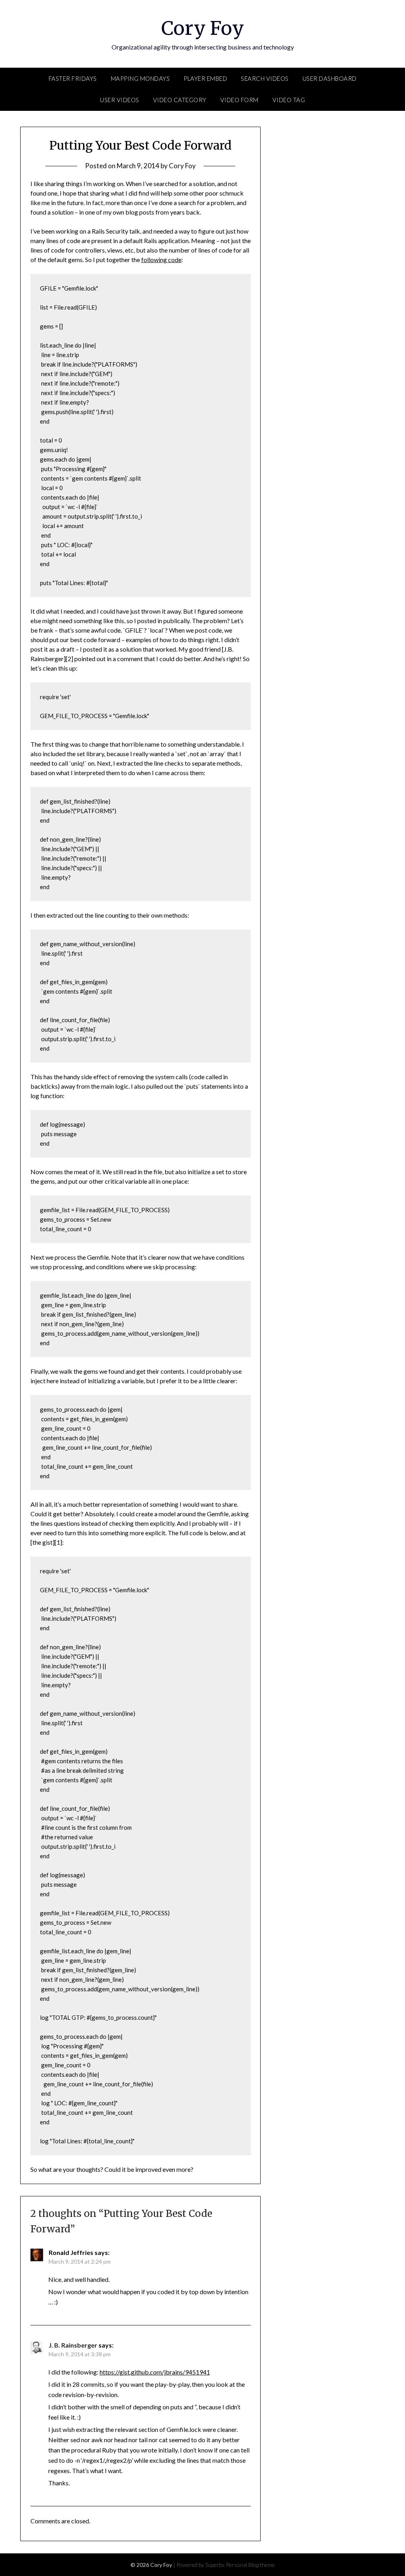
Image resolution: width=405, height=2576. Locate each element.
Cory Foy (203, 28)
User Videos (120, 100)
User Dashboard (330, 78)
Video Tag (289, 100)
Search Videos (265, 78)
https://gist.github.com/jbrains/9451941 (155, 2372)
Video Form (239, 100)
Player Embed (205, 78)
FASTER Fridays (73, 78)
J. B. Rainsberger (73, 2345)
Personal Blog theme (250, 2565)
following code (161, 260)
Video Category (180, 100)
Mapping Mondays (140, 78)
